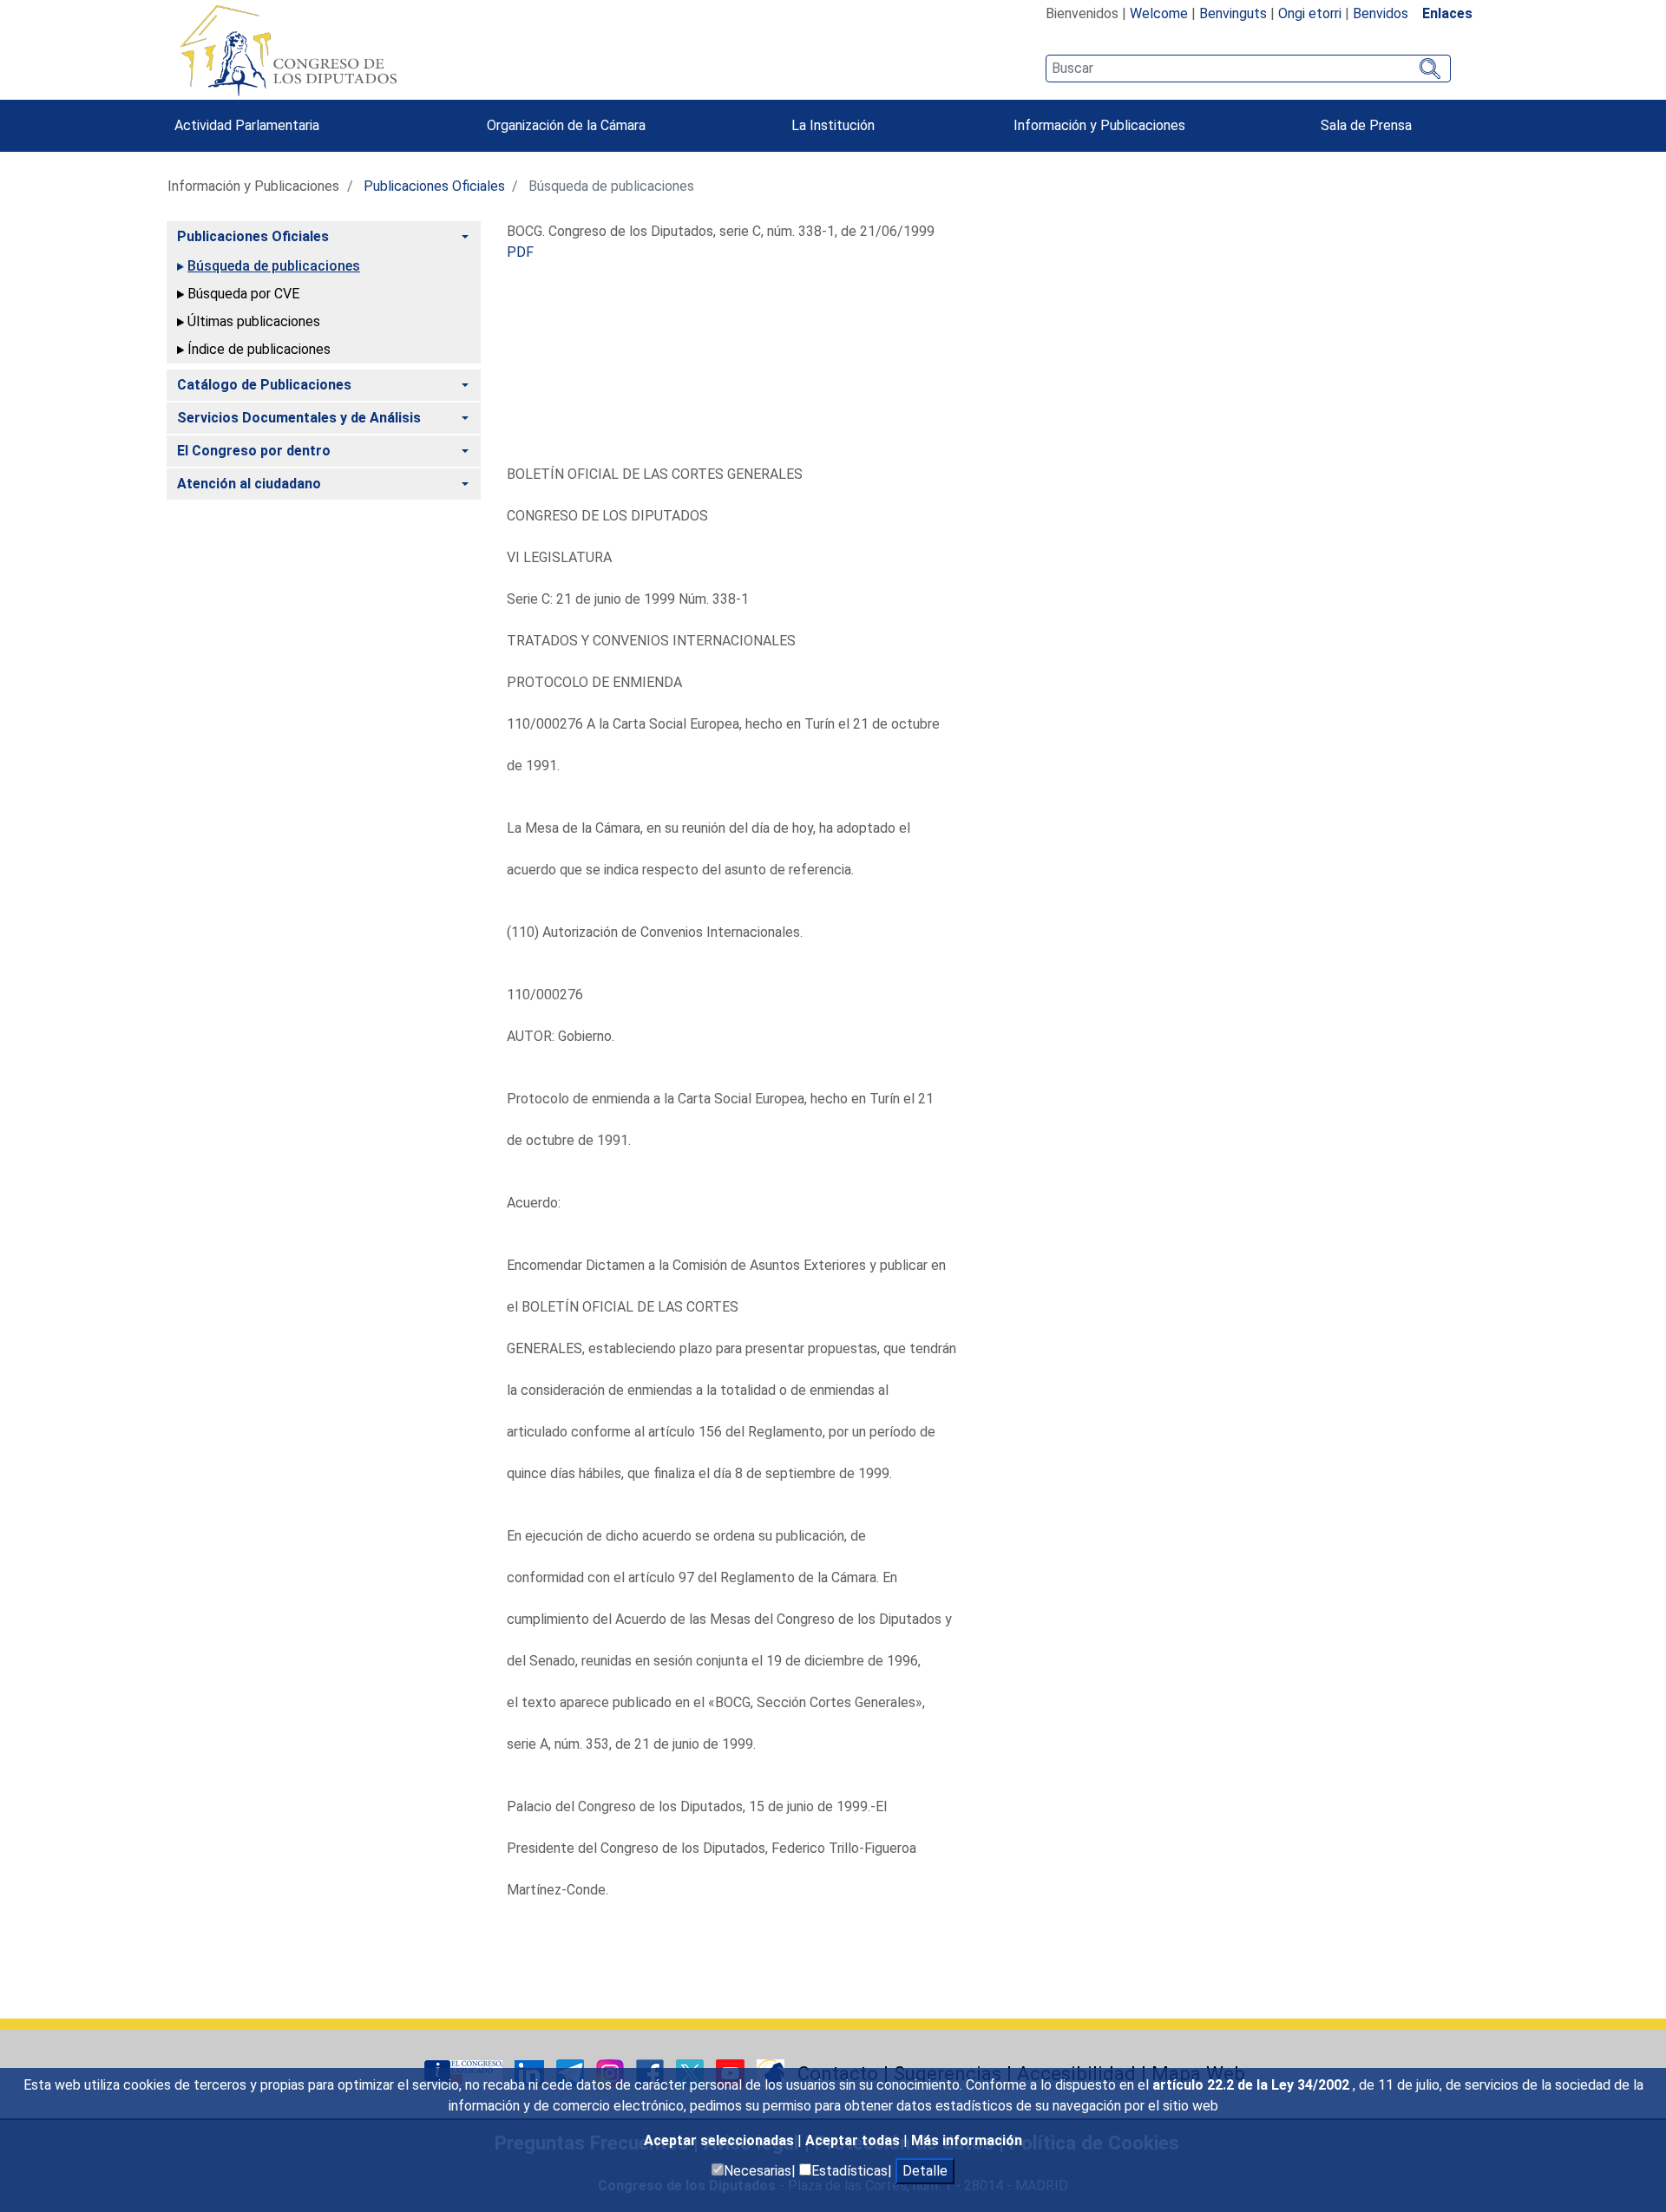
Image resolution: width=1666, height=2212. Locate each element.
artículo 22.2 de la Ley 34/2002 (1253, 2085)
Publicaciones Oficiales (434, 186)
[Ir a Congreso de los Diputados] (288, 50)
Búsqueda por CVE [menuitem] (243, 294)
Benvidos (1381, 13)
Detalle (925, 2171)
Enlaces (1447, 13)
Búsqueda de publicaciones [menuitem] (274, 266)
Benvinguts (1233, 13)
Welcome (1159, 13)
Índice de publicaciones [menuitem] (259, 349)
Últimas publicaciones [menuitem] (254, 321)
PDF (520, 252)
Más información (967, 2140)
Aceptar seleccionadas (721, 2140)
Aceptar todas (854, 2140)
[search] (1248, 69)
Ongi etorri (1310, 13)
